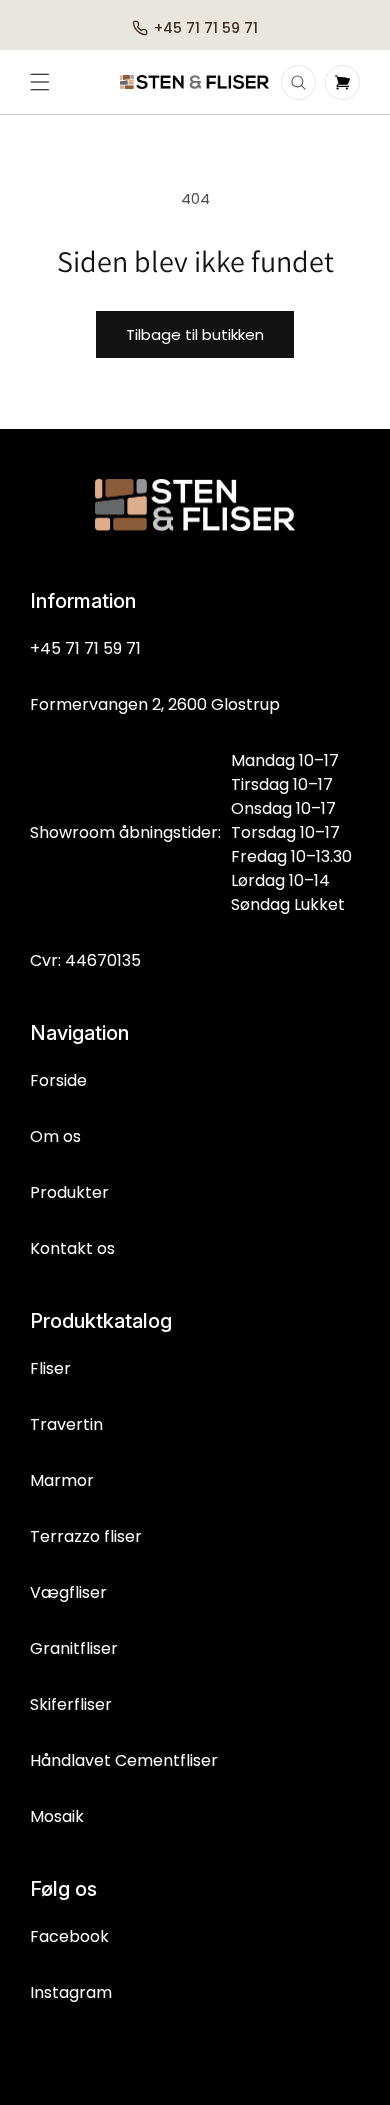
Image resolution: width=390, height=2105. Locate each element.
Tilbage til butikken (195, 334)
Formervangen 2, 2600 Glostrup (155, 704)
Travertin (66, 1424)
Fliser (50, 1368)
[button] (40, 82)
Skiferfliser (71, 1704)
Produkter (69, 1192)
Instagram (71, 1992)
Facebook (69, 1936)
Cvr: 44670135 (85, 960)
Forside (58, 1080)
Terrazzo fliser (86, 1536)
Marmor (62, 1480)
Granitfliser (74, 1648)
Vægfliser (68, 1592)
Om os (55, 1136)
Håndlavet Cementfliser (124, 1760)
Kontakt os (72, 1248)
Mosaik (57, 1816)
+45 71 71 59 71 (85, 648)
